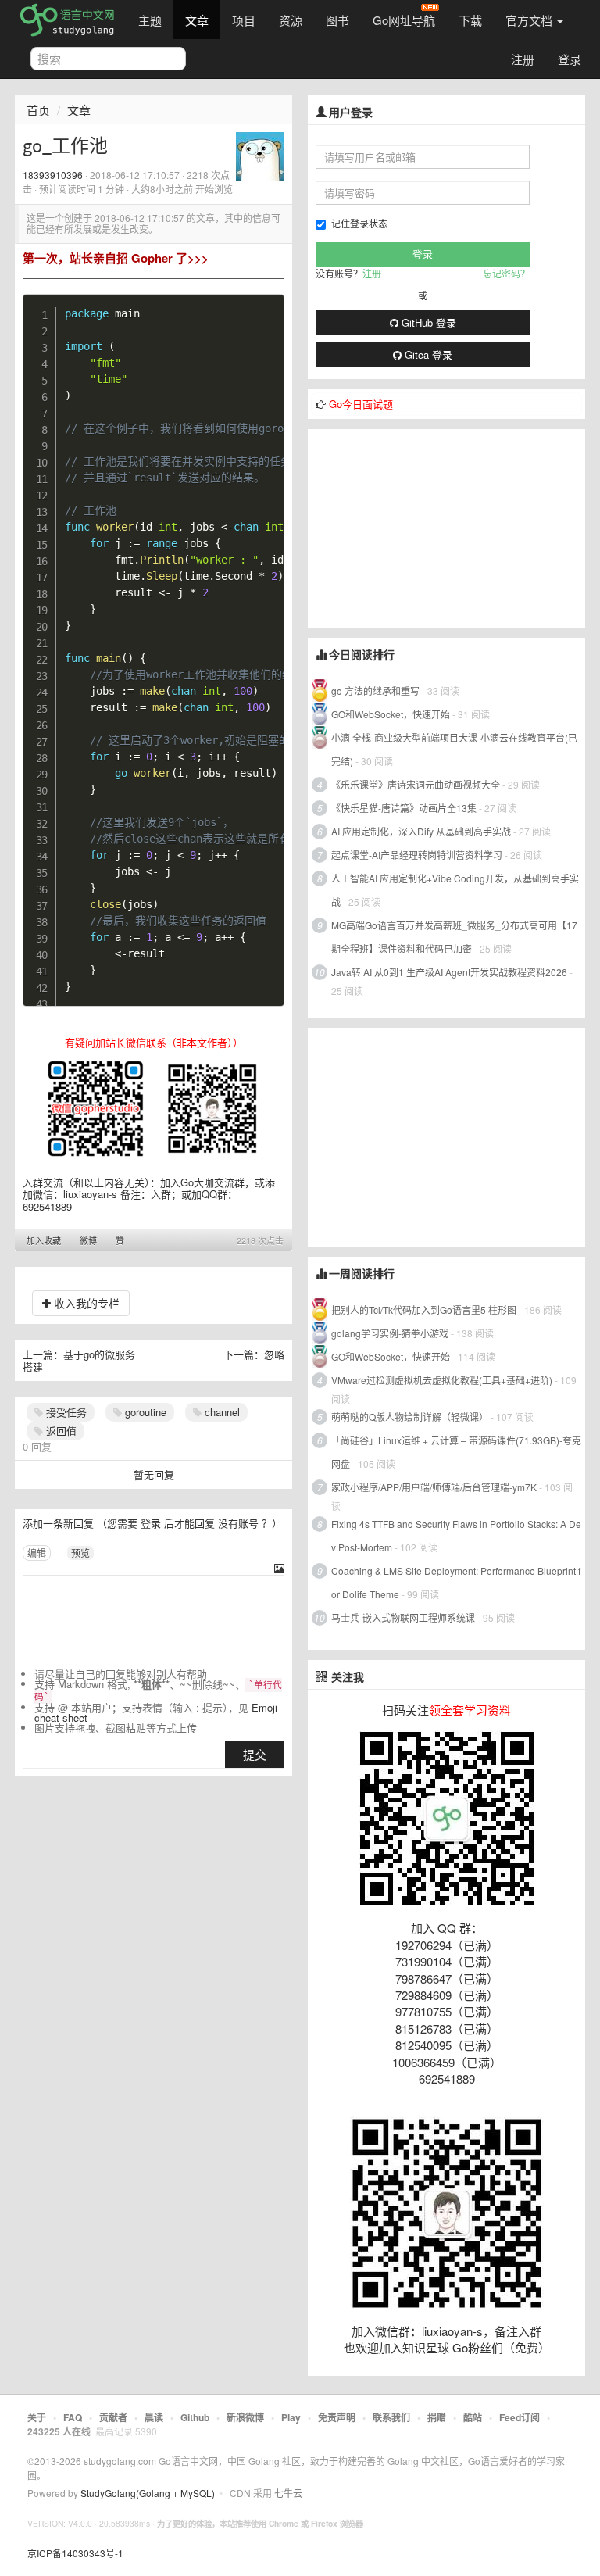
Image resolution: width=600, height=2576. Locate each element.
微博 (88, 1240)
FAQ (73, 2417)
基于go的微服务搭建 (79, 1360)
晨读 (154, 2417)
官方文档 (530, 20)
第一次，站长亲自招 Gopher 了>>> (116, 258)
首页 (38, 110)
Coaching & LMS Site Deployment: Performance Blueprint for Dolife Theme (456, 1582)
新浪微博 (245, 2417)
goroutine (144, 1412)
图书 (337, 20)
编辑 (37, 1553)
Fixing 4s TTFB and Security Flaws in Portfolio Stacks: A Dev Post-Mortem (456, 1535)
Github (195, 2417)
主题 (150, 20)
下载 (470, 20)
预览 (80, 1553)
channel (221, 1412)
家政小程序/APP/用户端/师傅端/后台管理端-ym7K (434, 1487)
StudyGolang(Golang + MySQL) (148, 2493)
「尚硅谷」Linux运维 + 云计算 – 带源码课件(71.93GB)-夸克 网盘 (456, 1452)
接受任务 (65, 1412)
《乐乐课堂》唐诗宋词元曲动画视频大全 (416, 784)
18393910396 (53, 175)
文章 (197, 20)
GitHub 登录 (427, 322)
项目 (244, 20)
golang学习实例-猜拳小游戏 (390, 1333)
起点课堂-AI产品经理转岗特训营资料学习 (417, 855)
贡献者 (113, 2417)
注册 (523, 59)
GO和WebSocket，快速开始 (391, 714)
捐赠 (437, 2417)
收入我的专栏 (85, 1303)
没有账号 (238, 1523)
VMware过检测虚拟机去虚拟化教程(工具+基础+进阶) (443, 1380)
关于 (37, 2417)
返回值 (60, 1431)
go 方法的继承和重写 (375, 691)
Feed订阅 (520, 2417)
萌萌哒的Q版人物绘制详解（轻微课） (410, 1417)
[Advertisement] (425, 527)
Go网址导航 (404, 20)
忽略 (274, 1354)
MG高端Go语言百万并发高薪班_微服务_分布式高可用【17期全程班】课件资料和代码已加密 (454, 937)
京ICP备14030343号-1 (75, 2553)
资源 (291, 20)
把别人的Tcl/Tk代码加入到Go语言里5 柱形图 (424, 1309)
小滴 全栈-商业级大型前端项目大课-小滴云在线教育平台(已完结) (454, 749)
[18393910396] (260, 155)
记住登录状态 (359, 223)
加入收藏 (44, 1240)
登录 (570, 59)
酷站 (473, 2417)
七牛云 (288, 2493)
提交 (255, 1754)
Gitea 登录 (427, 354)
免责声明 (337, 2417)
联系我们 (391, 2417)
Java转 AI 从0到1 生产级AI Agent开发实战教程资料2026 (449, 972)
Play (291, 2417)
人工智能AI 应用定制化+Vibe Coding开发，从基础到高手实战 (455, 890)
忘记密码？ (506, 273)
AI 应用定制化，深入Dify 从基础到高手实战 (421, 831)
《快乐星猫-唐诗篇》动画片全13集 (404, 808)
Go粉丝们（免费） (501, 2347)
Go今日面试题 (361, 404)
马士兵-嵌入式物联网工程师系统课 (403, 1617)
